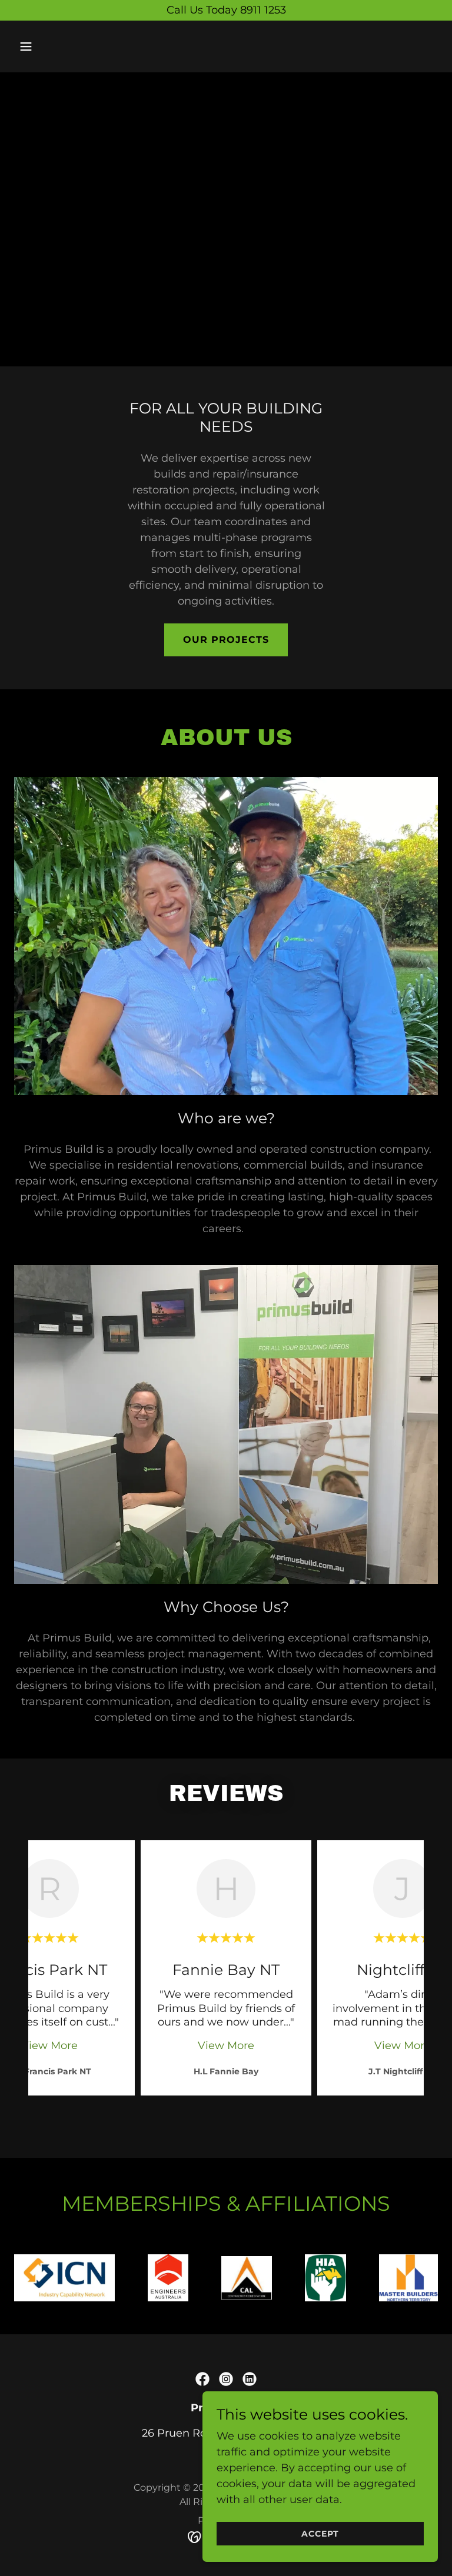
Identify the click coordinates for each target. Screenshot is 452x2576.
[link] (202, 2379)
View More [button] (49, 2046)
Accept (320, 2534)
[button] (63, 46)
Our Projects (226, 640)
